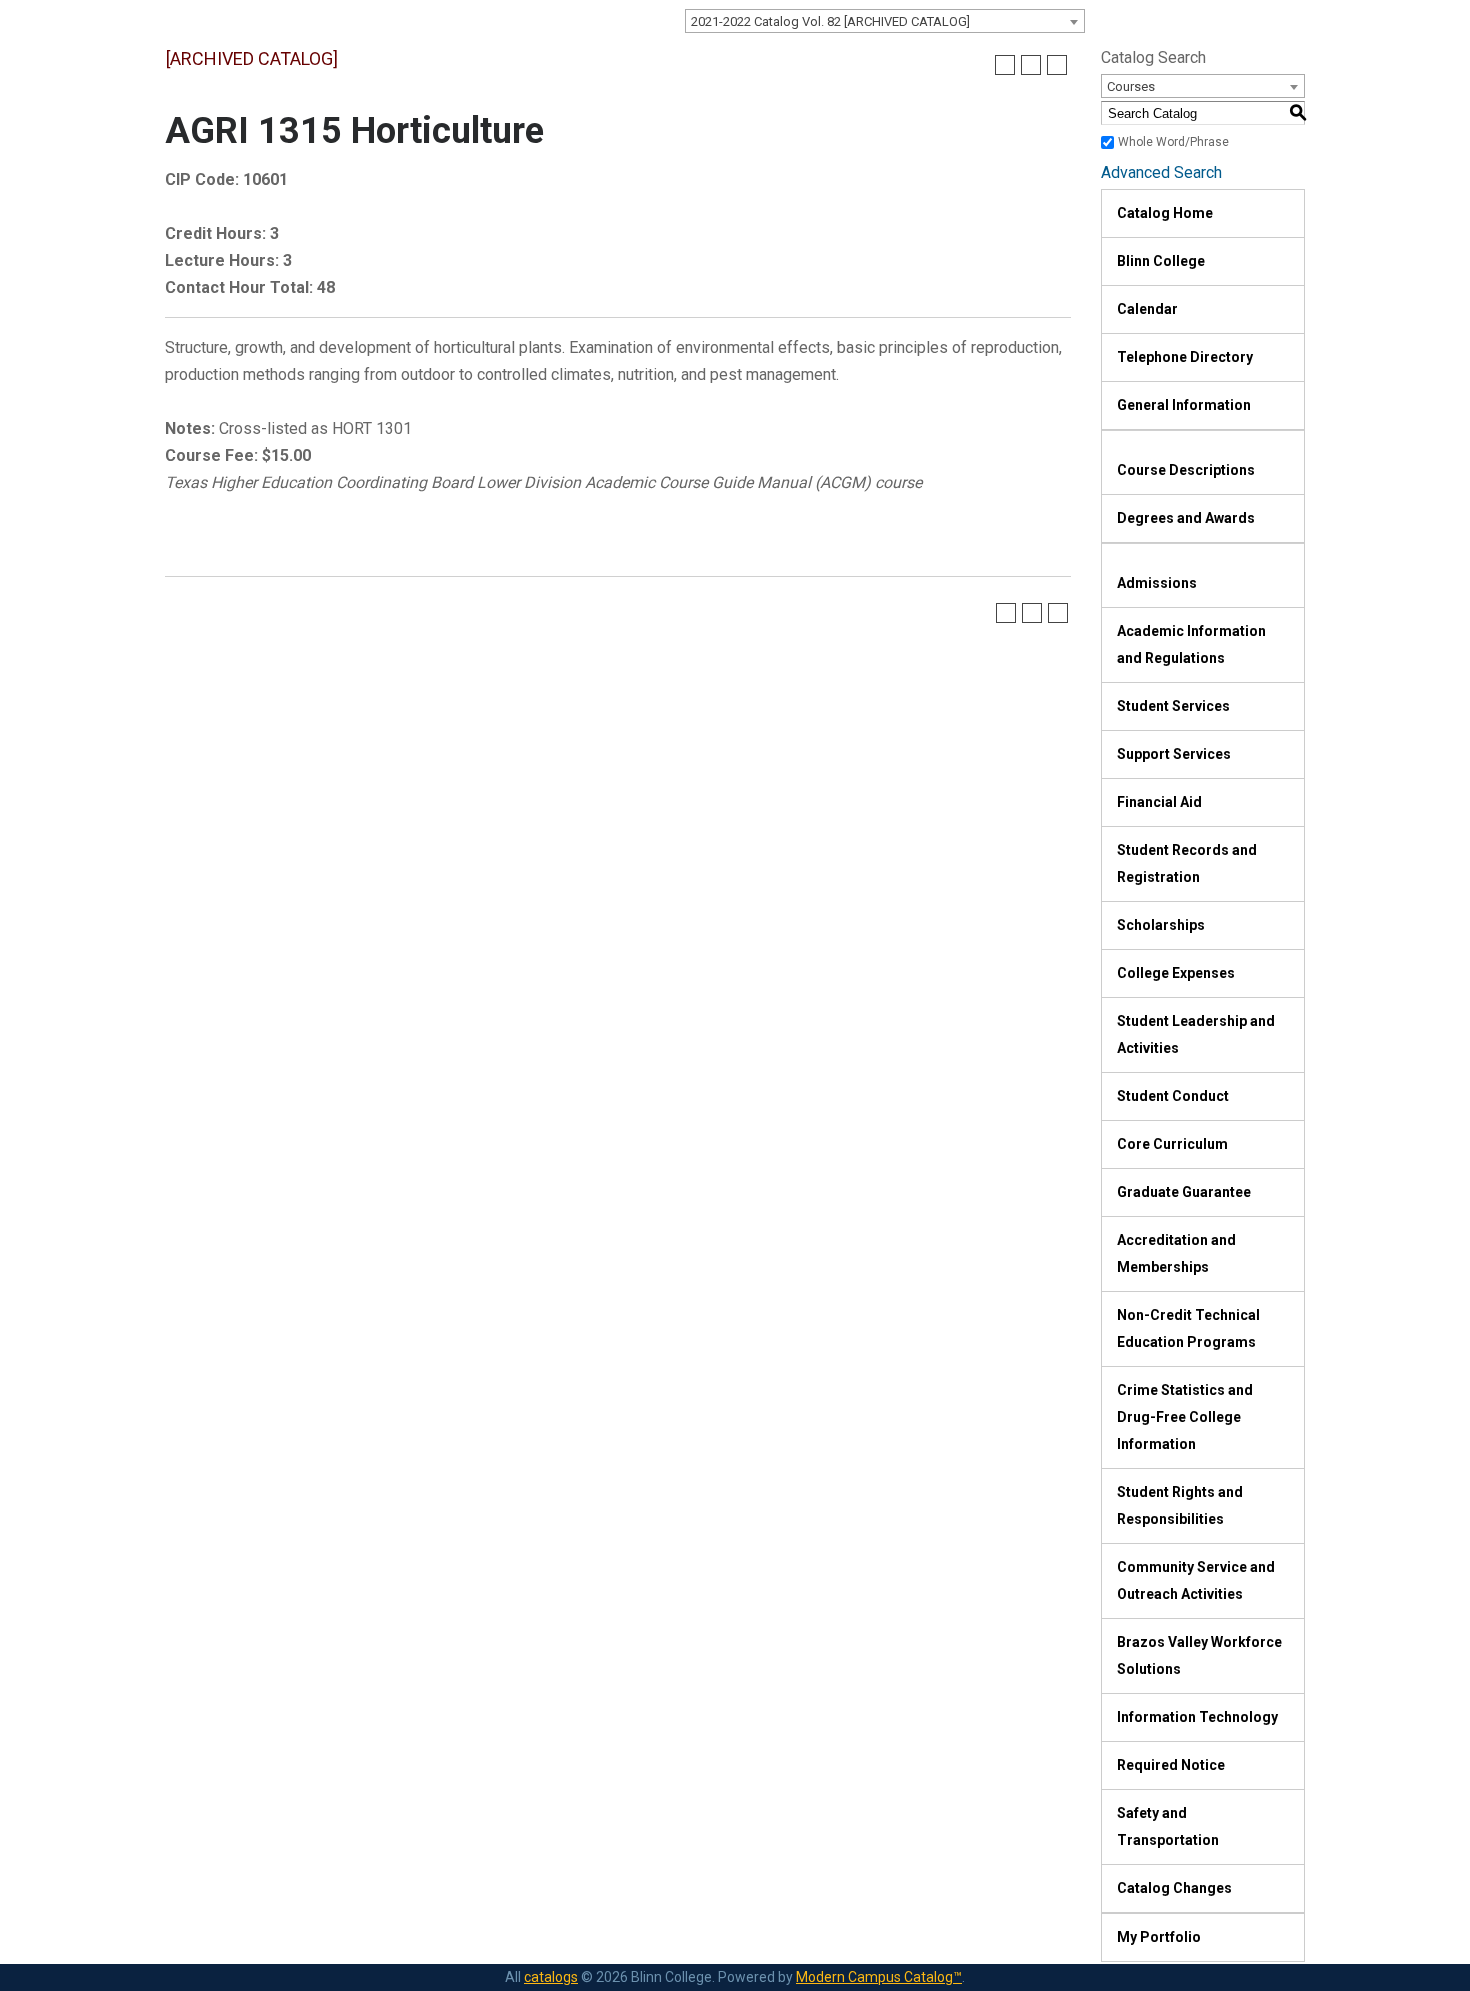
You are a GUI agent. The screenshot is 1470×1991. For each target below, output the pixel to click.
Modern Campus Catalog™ (879, 1977)
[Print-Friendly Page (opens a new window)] (1031, 65)
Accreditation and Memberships (1176, 1253)
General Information (1184, 405)
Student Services (1173, 706)
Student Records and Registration (1187, 863)
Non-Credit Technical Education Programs (1188, 1328)
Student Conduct (1173, 1096)
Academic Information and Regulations (1191, 644)
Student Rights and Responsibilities (1180, 1505)
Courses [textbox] (1131, 86)
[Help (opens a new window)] (1057, 65)
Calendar (1147, 309)
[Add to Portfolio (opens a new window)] (1005, 65)
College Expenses (1176, 973)
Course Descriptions (1186, 470)
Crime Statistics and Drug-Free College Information (1185, 1417)
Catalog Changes (1174, 1888)
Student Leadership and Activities (1196, 1034)
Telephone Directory (1185, 357)
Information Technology (1197, 1717)
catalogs (551, 1977)
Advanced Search (1161, 172)
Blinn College (1161, 261)
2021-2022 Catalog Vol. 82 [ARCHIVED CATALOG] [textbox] (830, 21)
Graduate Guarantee (1184, 1192)
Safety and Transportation (1168, 1826)
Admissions (1157, 583)
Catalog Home (1165, 213)
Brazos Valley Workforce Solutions (1199, 1655)
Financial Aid (1159, 802)
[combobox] (885, 21)
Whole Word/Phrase (1173, 142)
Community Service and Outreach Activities (1196, 1580)
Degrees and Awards (1186, 518)
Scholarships (1161, 925)
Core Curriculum (1172, 1144)
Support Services (1174, 754)
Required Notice (1171, 1765)
